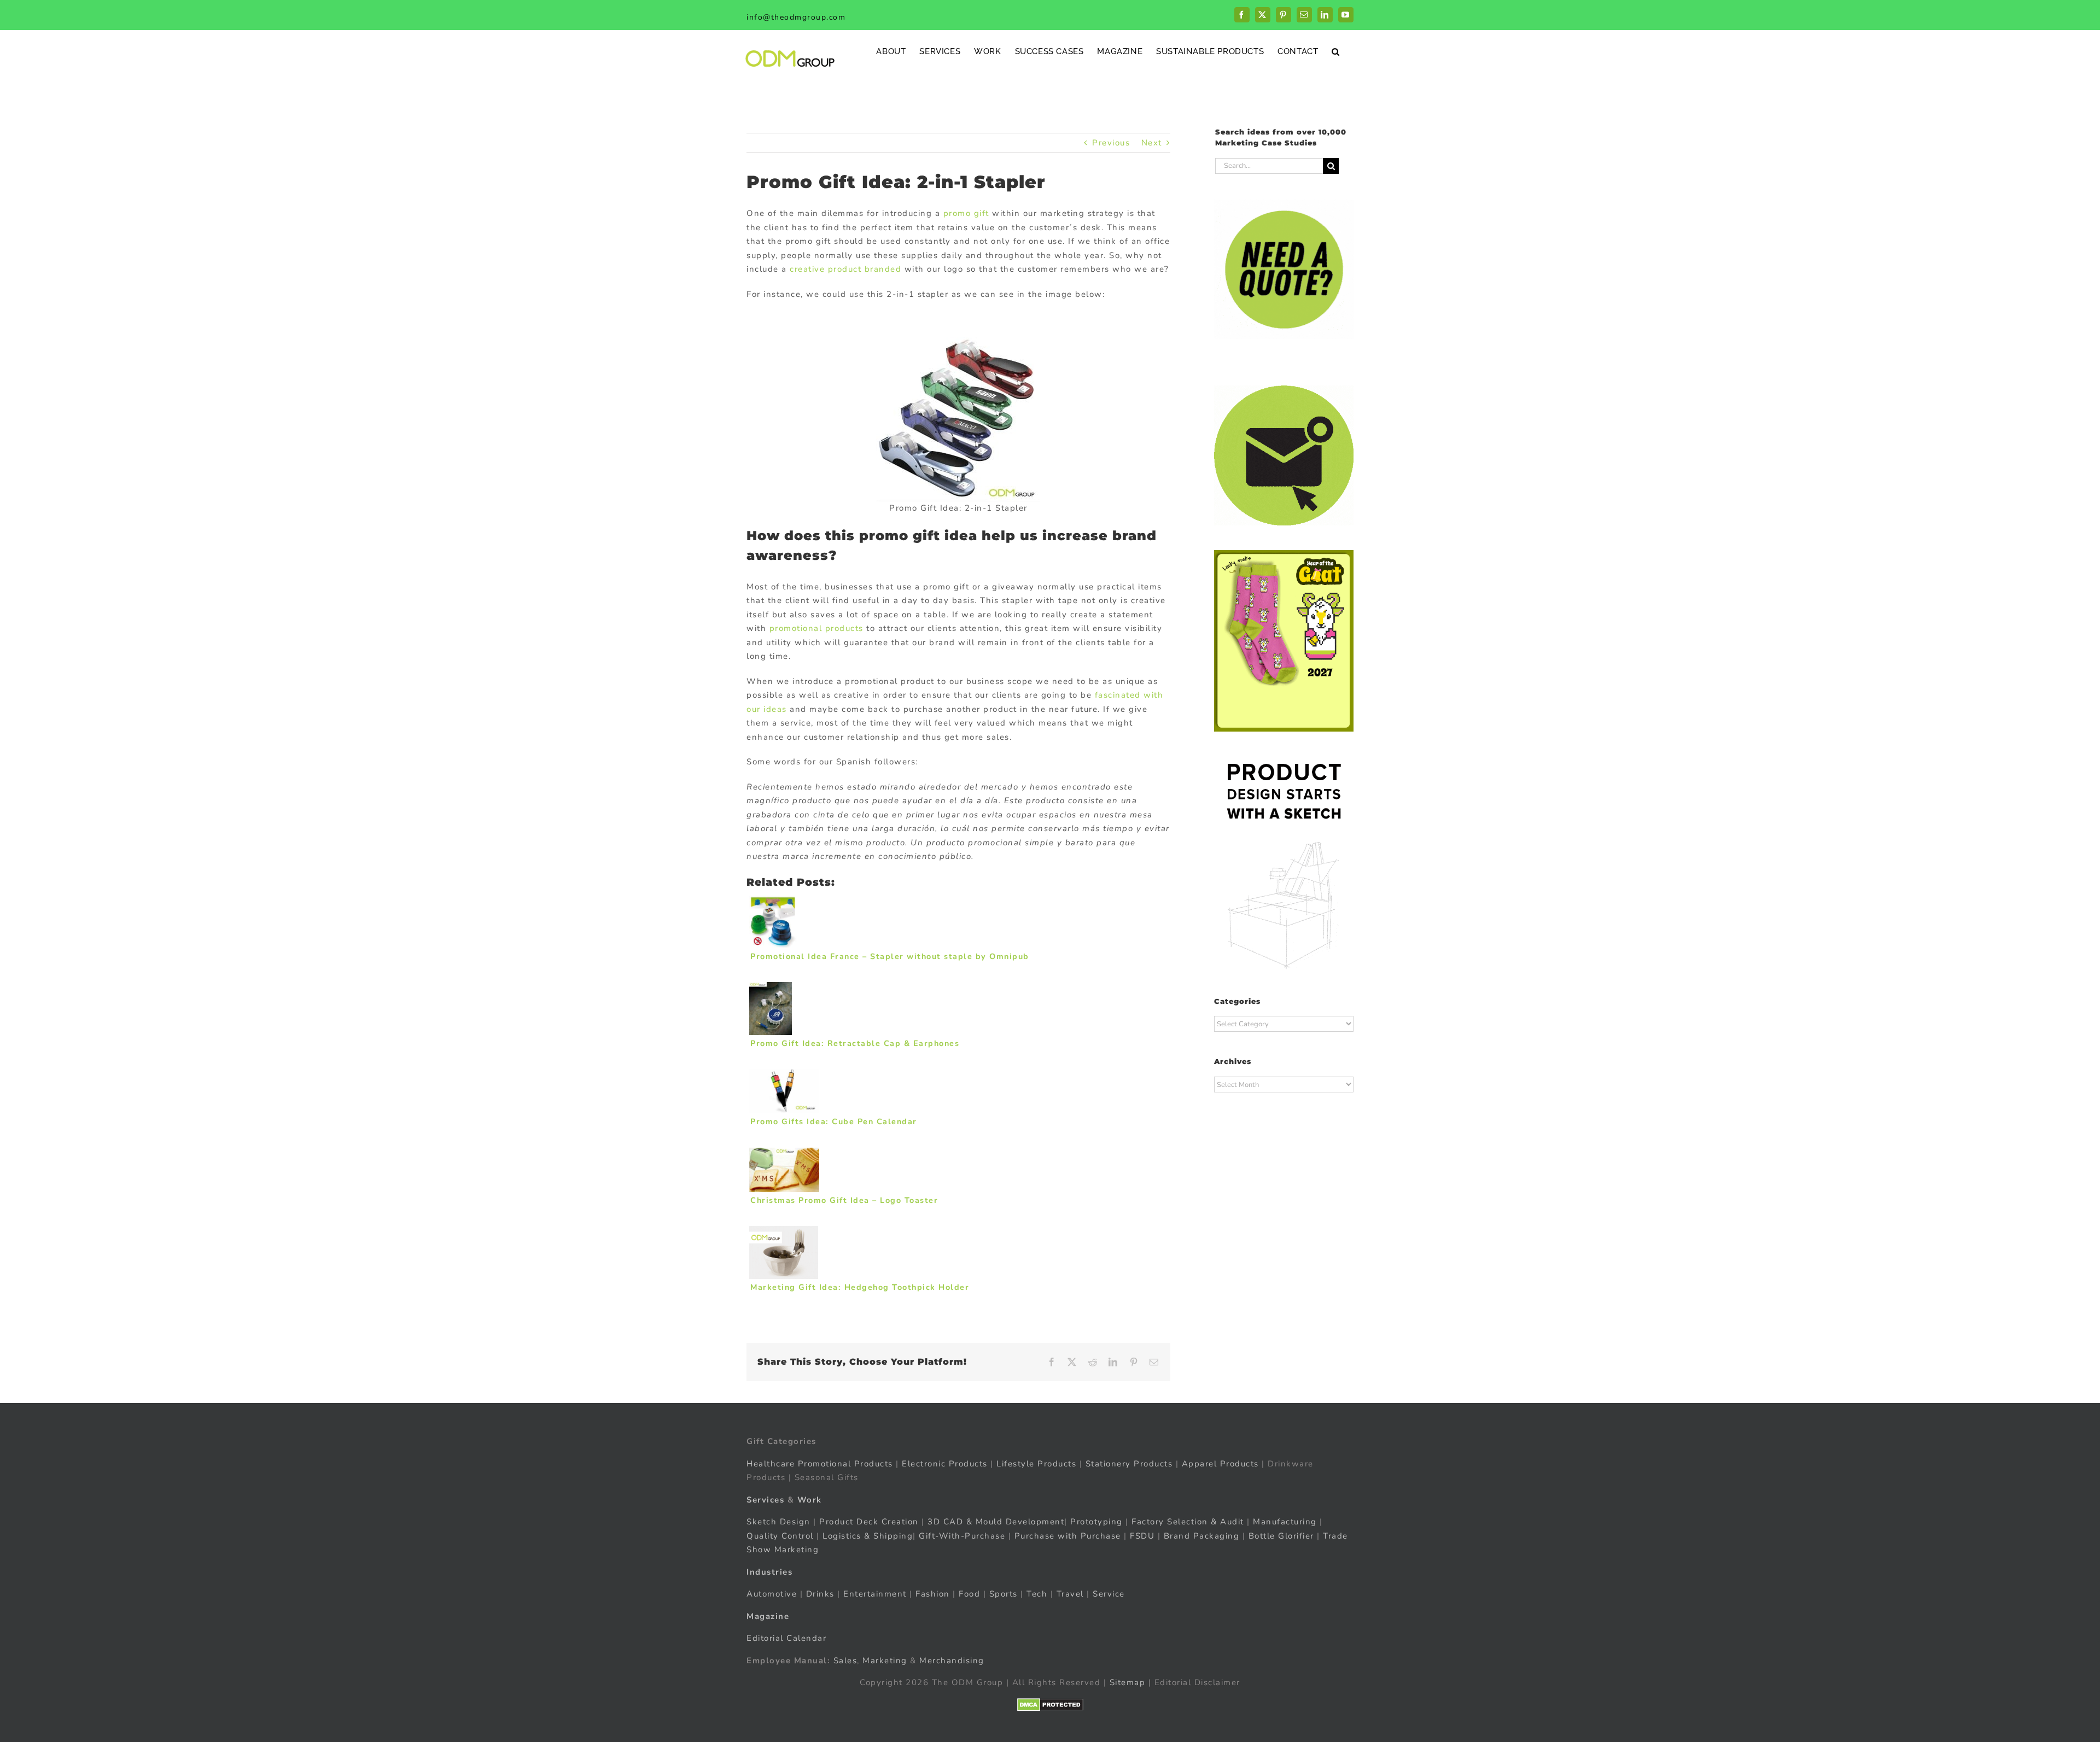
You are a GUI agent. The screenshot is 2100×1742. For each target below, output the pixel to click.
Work (810, 1500)
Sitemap (1128, 1682)
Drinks (820, 1594)
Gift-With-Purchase (962, 1536)
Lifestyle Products (1036, 1464)
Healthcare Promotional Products (820, 1464)
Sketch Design (778, 1522)
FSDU (1142, 1536)
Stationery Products (1129, 1464)
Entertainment (875, 1594)
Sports (1004, 1594)
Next (1152, 143)
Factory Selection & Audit (1188, 1522)
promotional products (816, 628)
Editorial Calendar (786, 1638)
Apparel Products (1220, 1464)
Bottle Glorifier (1280, 1536)
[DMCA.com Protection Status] (1050, 1705)
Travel (1070, 1594)
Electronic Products (945, 1464)
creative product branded (847, 269)
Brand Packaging (1202, 1536)
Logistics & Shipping (868, 1536)
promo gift (966, 213)
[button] (1336, 51)
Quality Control (780, 1536)
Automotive (772, 1594)
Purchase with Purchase (1068, 1536)
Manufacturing (1285, 1522)
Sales (845, 1661)
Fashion (933, 1594)
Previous (1111, 143)
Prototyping (1096, 1522)
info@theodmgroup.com (796, 17)
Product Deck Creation (869, 1522)
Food (969, 1594)
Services (765, 1500)
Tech (1037, 1594)
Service (1110, 1594)
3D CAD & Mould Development (996, 1522)
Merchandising (952, 1661)
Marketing (885, 1661)
